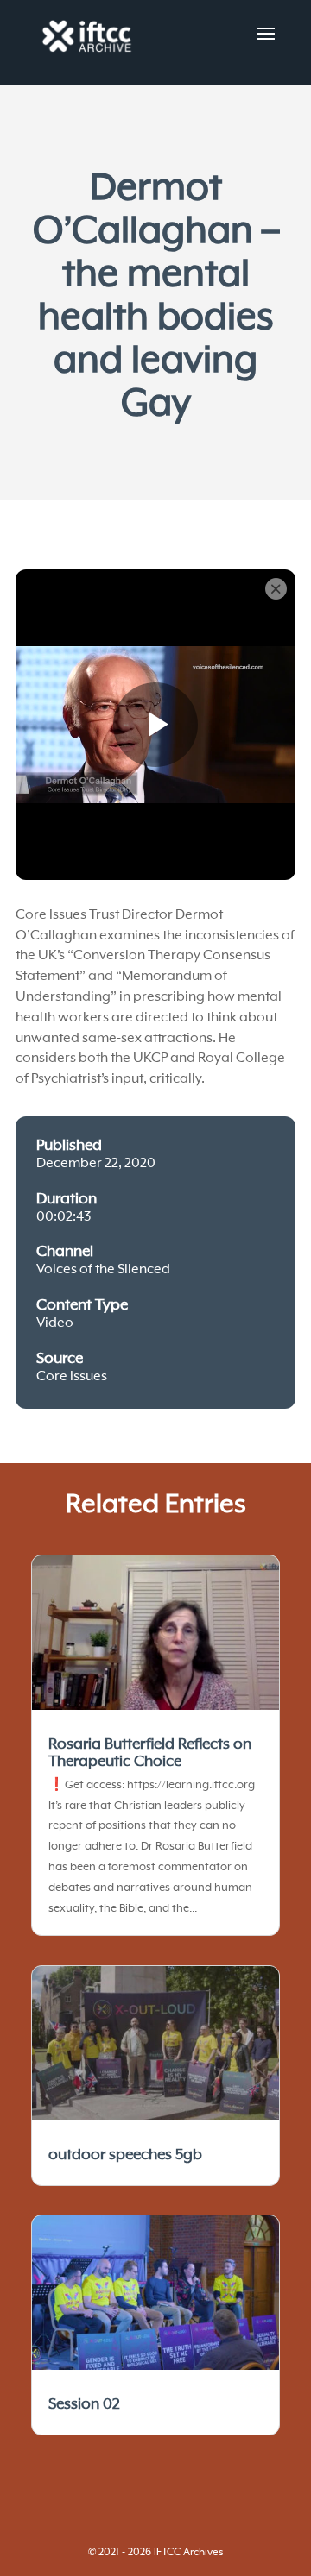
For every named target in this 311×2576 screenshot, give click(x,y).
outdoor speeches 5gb (125, 2155)
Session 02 (84, 2404)
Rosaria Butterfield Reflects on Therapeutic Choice (150, 1753)
